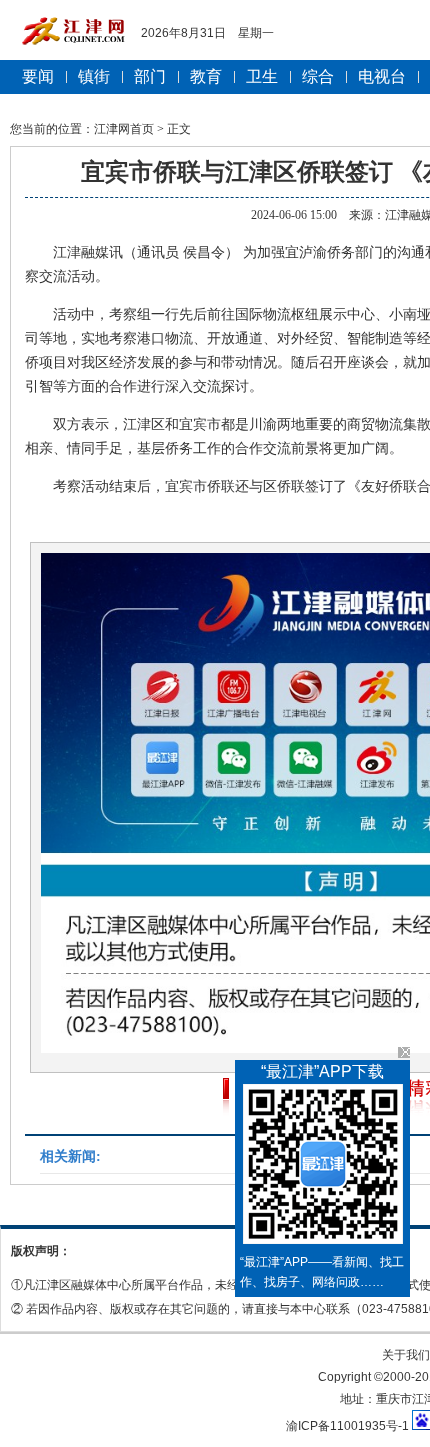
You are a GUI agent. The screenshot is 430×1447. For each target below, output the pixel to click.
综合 (318, 76)
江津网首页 (124, 129)
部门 (150, 76)
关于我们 (406, 1355)
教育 (206, 76)
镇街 (94, 76)
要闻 (38, 76)
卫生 (262, 76)
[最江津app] (322, 1168)
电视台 (382, 76)
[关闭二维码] (404, 1052)
